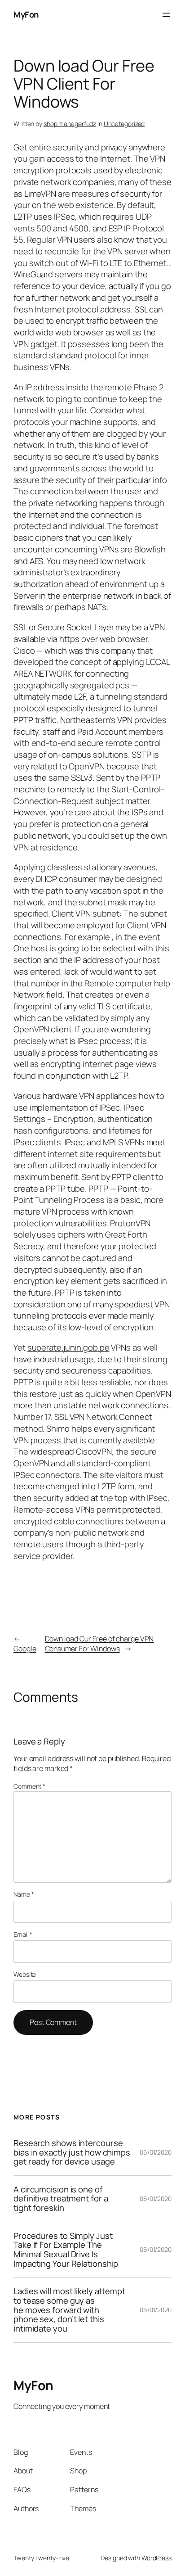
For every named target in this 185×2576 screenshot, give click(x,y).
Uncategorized (124, 124)
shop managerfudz (70, 124)
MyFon (26, 14)
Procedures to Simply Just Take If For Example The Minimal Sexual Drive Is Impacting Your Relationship (66, 2250)
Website (25, 1974)
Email (23, 1934)
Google (25, 1649)
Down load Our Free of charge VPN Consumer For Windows (99, 1644)
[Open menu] (166, 15)
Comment (29, 1786)
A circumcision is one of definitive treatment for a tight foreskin (61, 2199)
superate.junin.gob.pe (68, 1347)
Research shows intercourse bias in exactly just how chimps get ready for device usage (72, 2152)
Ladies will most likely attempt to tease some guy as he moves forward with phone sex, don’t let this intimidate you (69, 2310)
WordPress (156, 2558)
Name (24, 1894)
